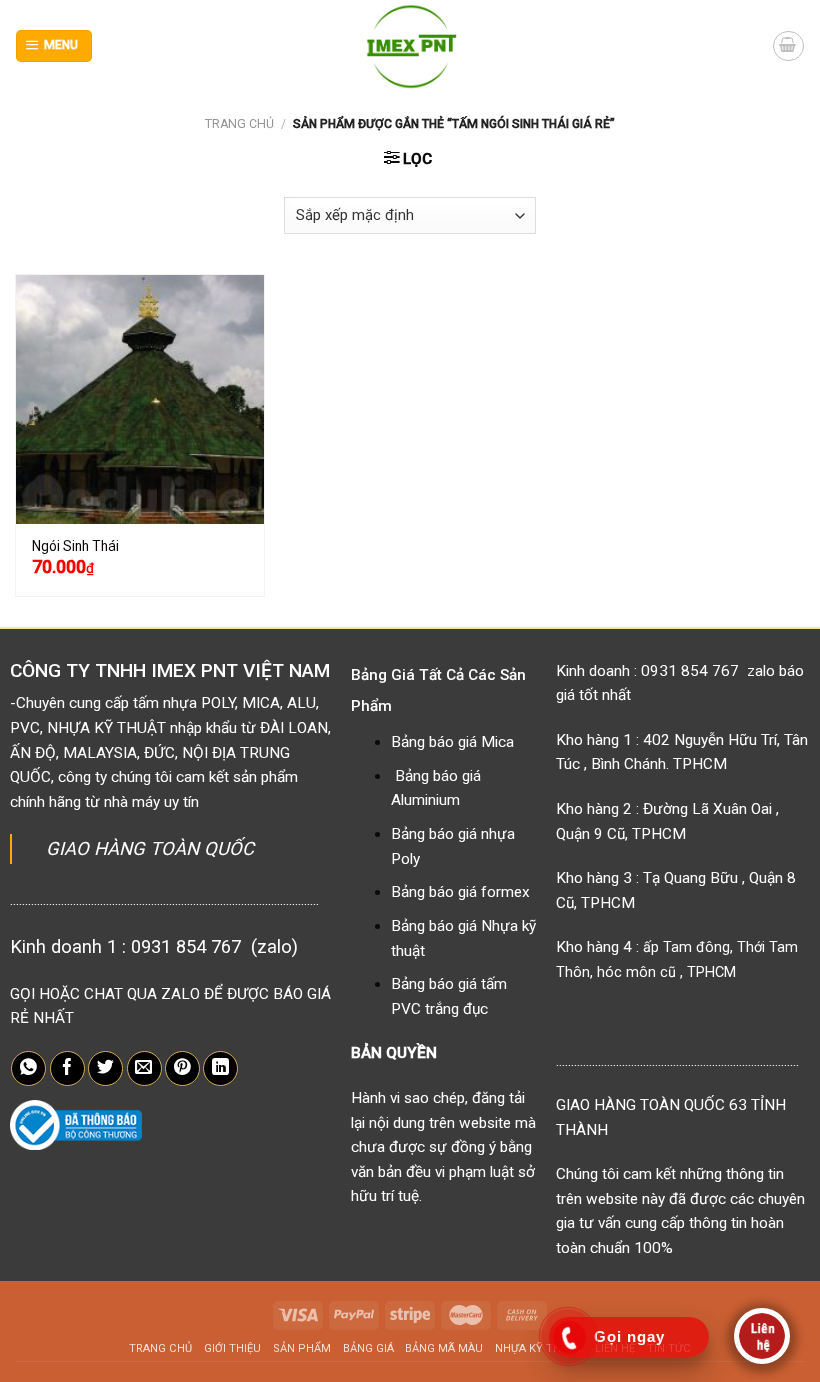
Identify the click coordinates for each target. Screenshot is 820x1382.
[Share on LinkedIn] (220, 1069)
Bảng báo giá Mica (452, 742)
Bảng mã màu (444, 1348)
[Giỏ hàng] (788, 46)
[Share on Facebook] (67, 1069)
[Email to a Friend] (144, 1069)
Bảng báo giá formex (460, 892)
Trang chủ (239, 124)
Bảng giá (368, 1348)
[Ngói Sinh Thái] (140, 399)
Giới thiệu (232, 1348)
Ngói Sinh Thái (75, 546)
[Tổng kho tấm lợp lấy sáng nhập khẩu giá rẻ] (410, 46)
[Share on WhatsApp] (28, 1069)
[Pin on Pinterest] (182, 1069)
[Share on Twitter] (105, 1069)
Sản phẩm (302, 1348)
